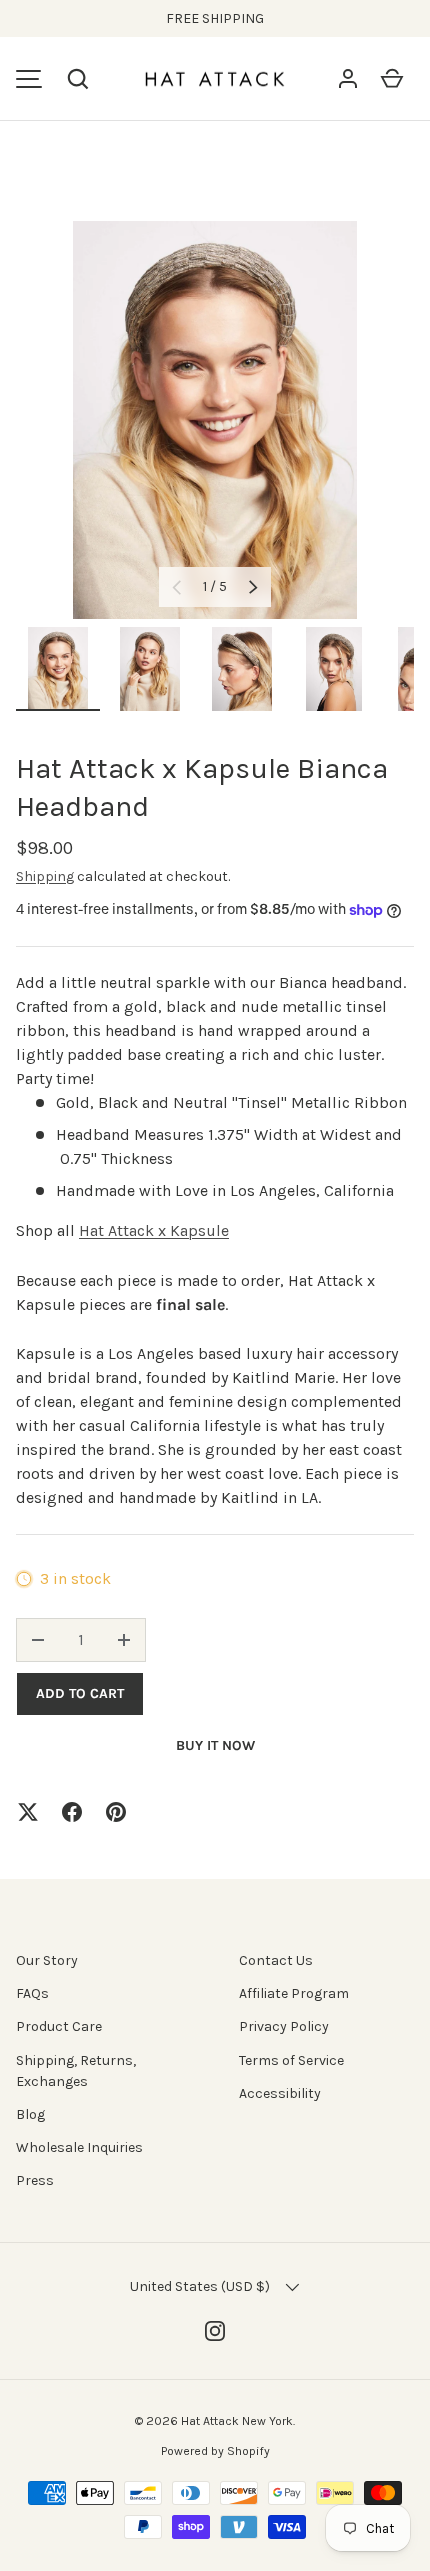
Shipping (45, 876)
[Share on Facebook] (72, 1812)
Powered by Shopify (215, 2451)
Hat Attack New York (237, 2421)
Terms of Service (291, 2060)
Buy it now (215, 1745)
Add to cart (80, 1693)
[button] (78, 79)
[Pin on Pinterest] (116, 1812)
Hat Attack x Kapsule (154, 1230)
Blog (30, 2114)
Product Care (59, 2026)
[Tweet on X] (28, 1812)
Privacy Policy (284, 2026)
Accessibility (280, 2093)
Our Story (47, 1960)
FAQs (32, 1993)
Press (35, 2180)
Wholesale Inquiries (79, 2147)
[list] (215, 420)
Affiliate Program (294, 1993)
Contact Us (276, 1960)
